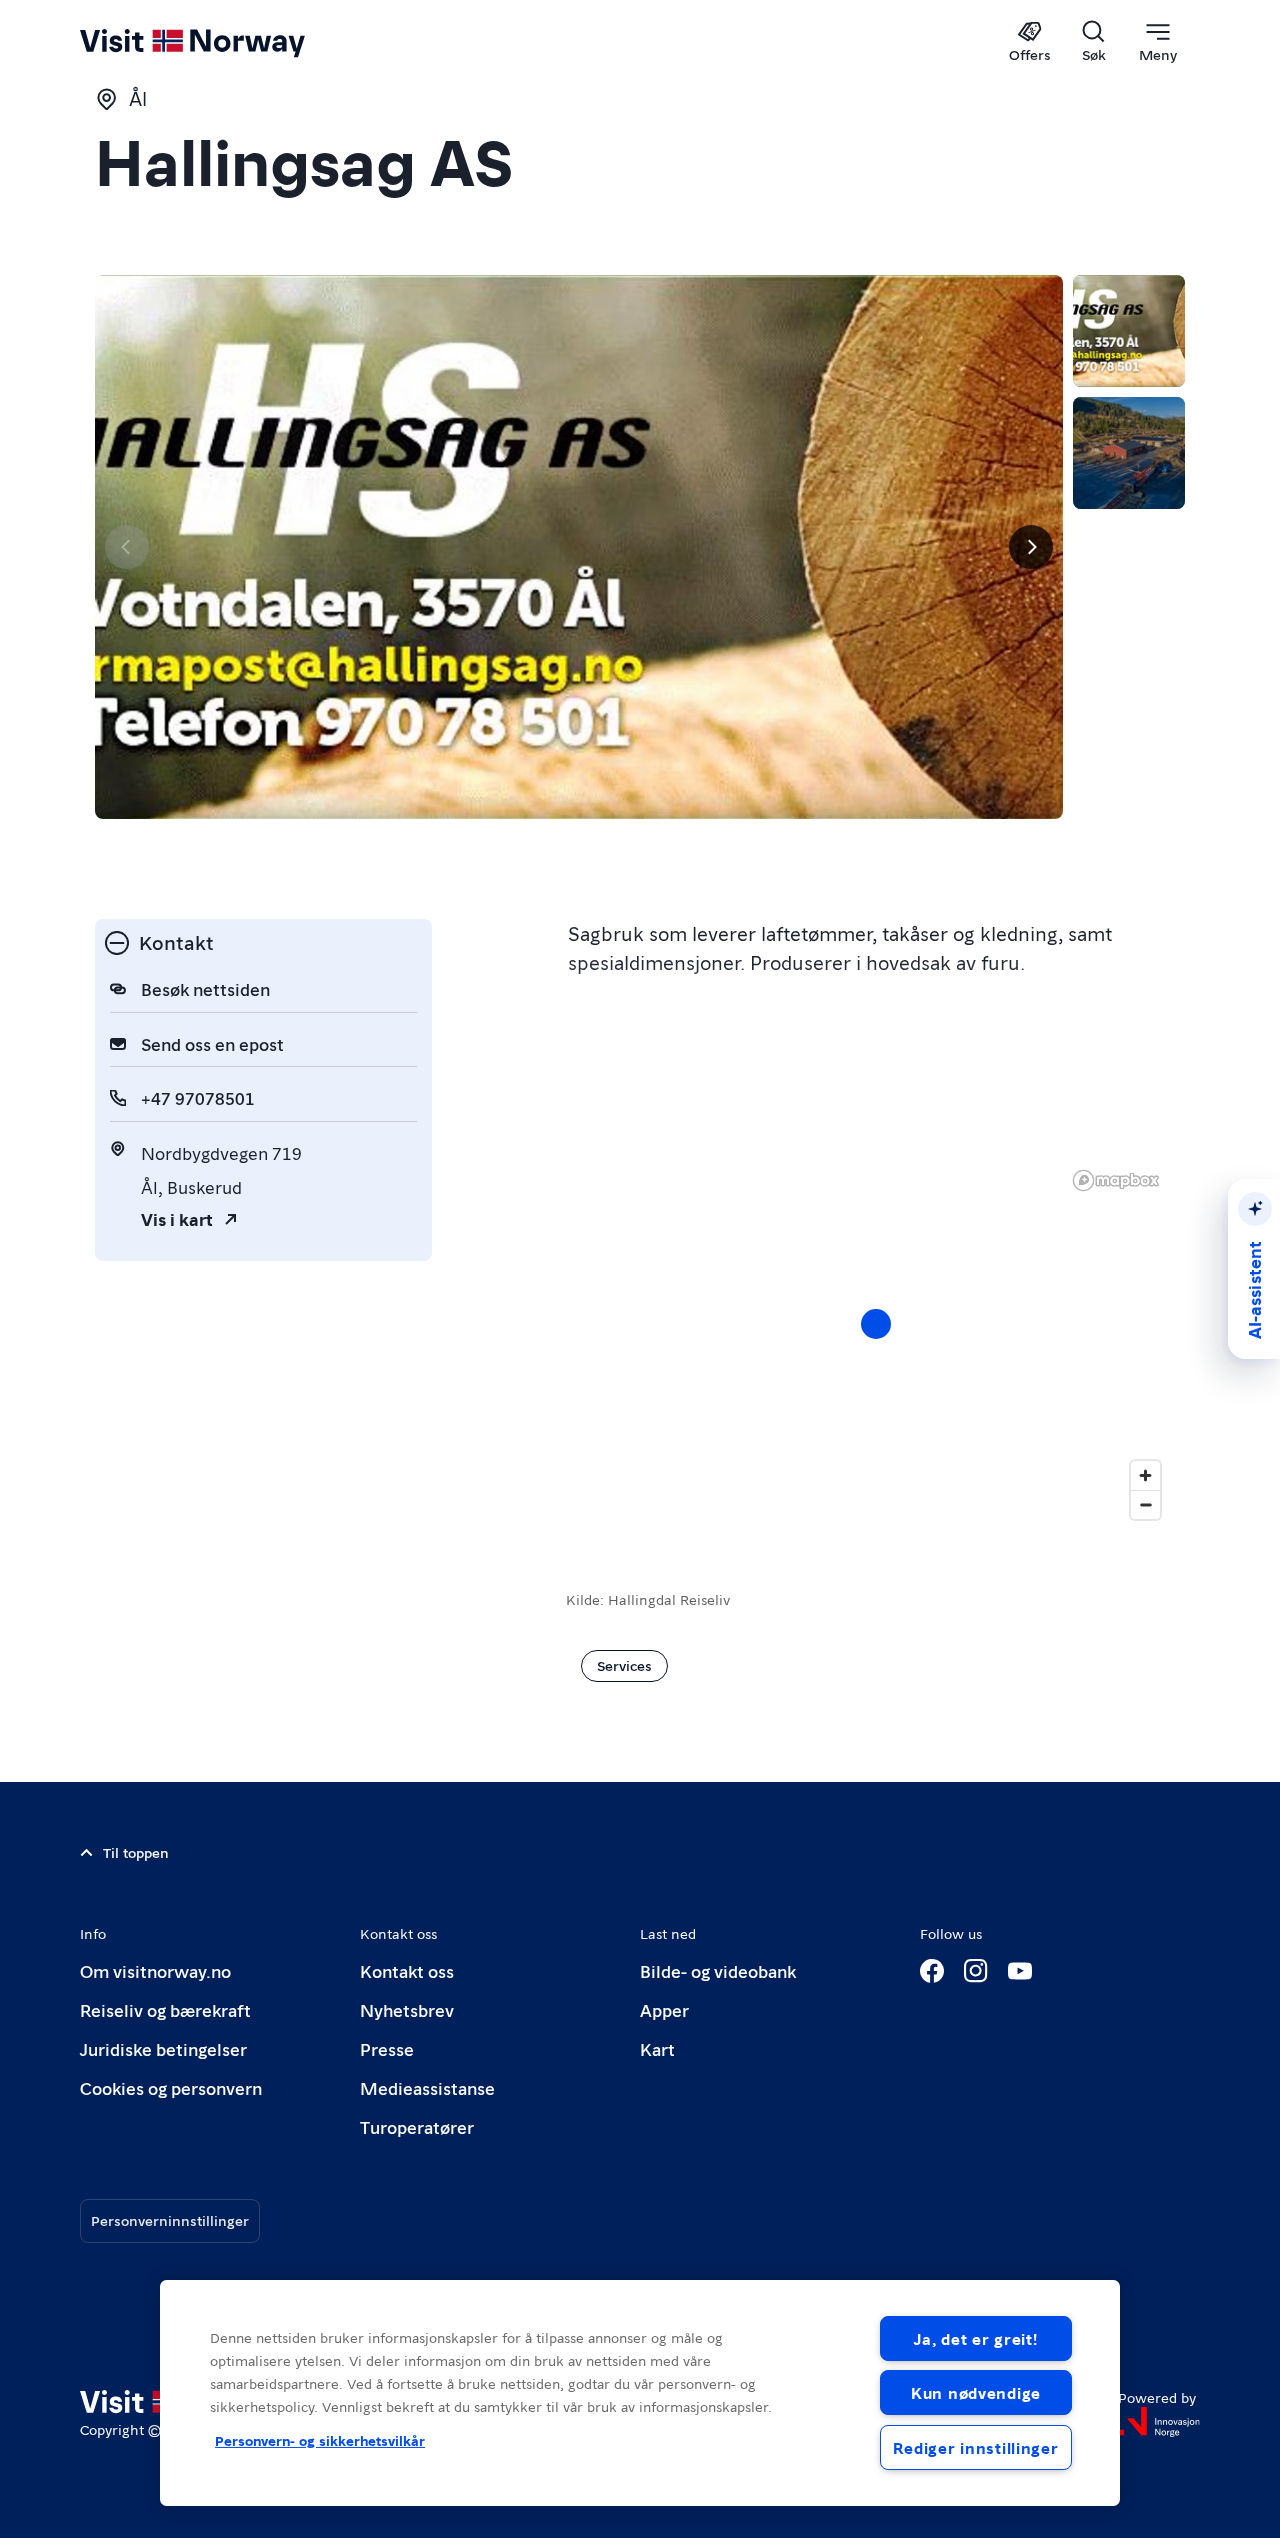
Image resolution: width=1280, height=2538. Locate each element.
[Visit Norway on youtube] (1020, 1971)
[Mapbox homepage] (1116, 1180)
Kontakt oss (407, 1970)
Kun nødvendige (976, 2392)
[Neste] (1031, 547)
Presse (387, 2048)
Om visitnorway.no (155, 1970)
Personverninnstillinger (170, 2220)
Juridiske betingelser (163, 2048)
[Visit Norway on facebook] (932, 1971)
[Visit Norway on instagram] (976, 1971)
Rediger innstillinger (975, 2447)
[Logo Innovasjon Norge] (1159, 2422)
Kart (657, 2048)
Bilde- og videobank (718, 1970)
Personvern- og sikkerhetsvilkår (320, 2440)
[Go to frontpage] (225, 42)
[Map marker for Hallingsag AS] (876, 1324)
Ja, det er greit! (975, 2338)
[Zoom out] (1145, 1504)
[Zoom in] (1145, 1475)
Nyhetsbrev (407, 2009)
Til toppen (136, 1852)
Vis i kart (177, 1218)
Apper (664, 2009)
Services (624, 1665)
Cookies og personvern (171, 2087)
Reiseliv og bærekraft (165, 2009)
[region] (875, 1344)
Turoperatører (417, 2126)
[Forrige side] (127, 547)
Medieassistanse (427, 2087)
